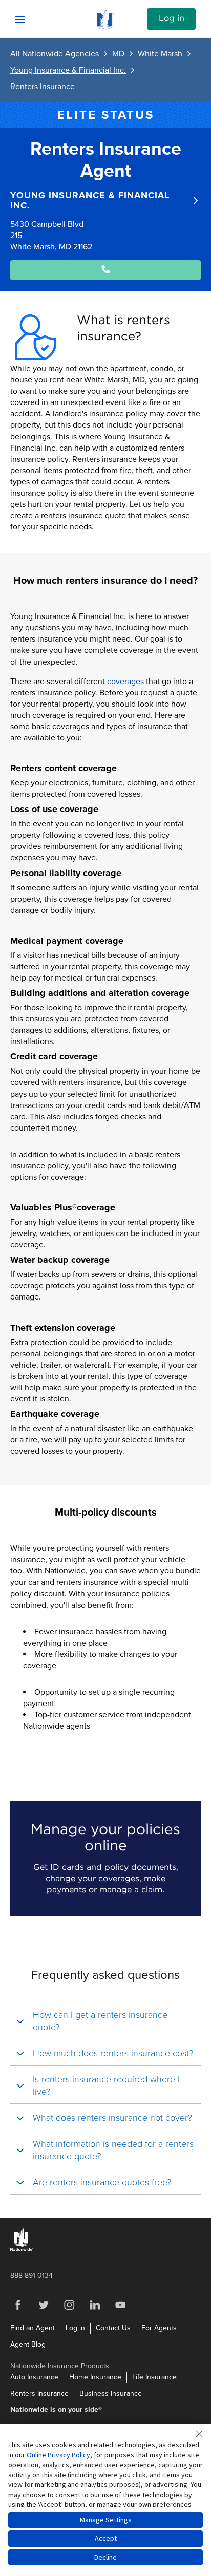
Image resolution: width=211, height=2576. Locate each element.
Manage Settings (106, 2520)
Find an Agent (33, 2328)
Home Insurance (95, 2377)
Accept (106, 2538)
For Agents (159, 2328)
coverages (125, 682)
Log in (172, 18)
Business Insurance (111, 2393)
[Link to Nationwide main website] (105, 27)
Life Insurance (154, 2377)
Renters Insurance (39, 2393)
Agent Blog (28, 2344)
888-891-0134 (31, 2276)
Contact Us (113, 2328)
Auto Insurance (34, 2377)
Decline (105, 2557)
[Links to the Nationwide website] (22, 2249)
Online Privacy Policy (58, 2455)
